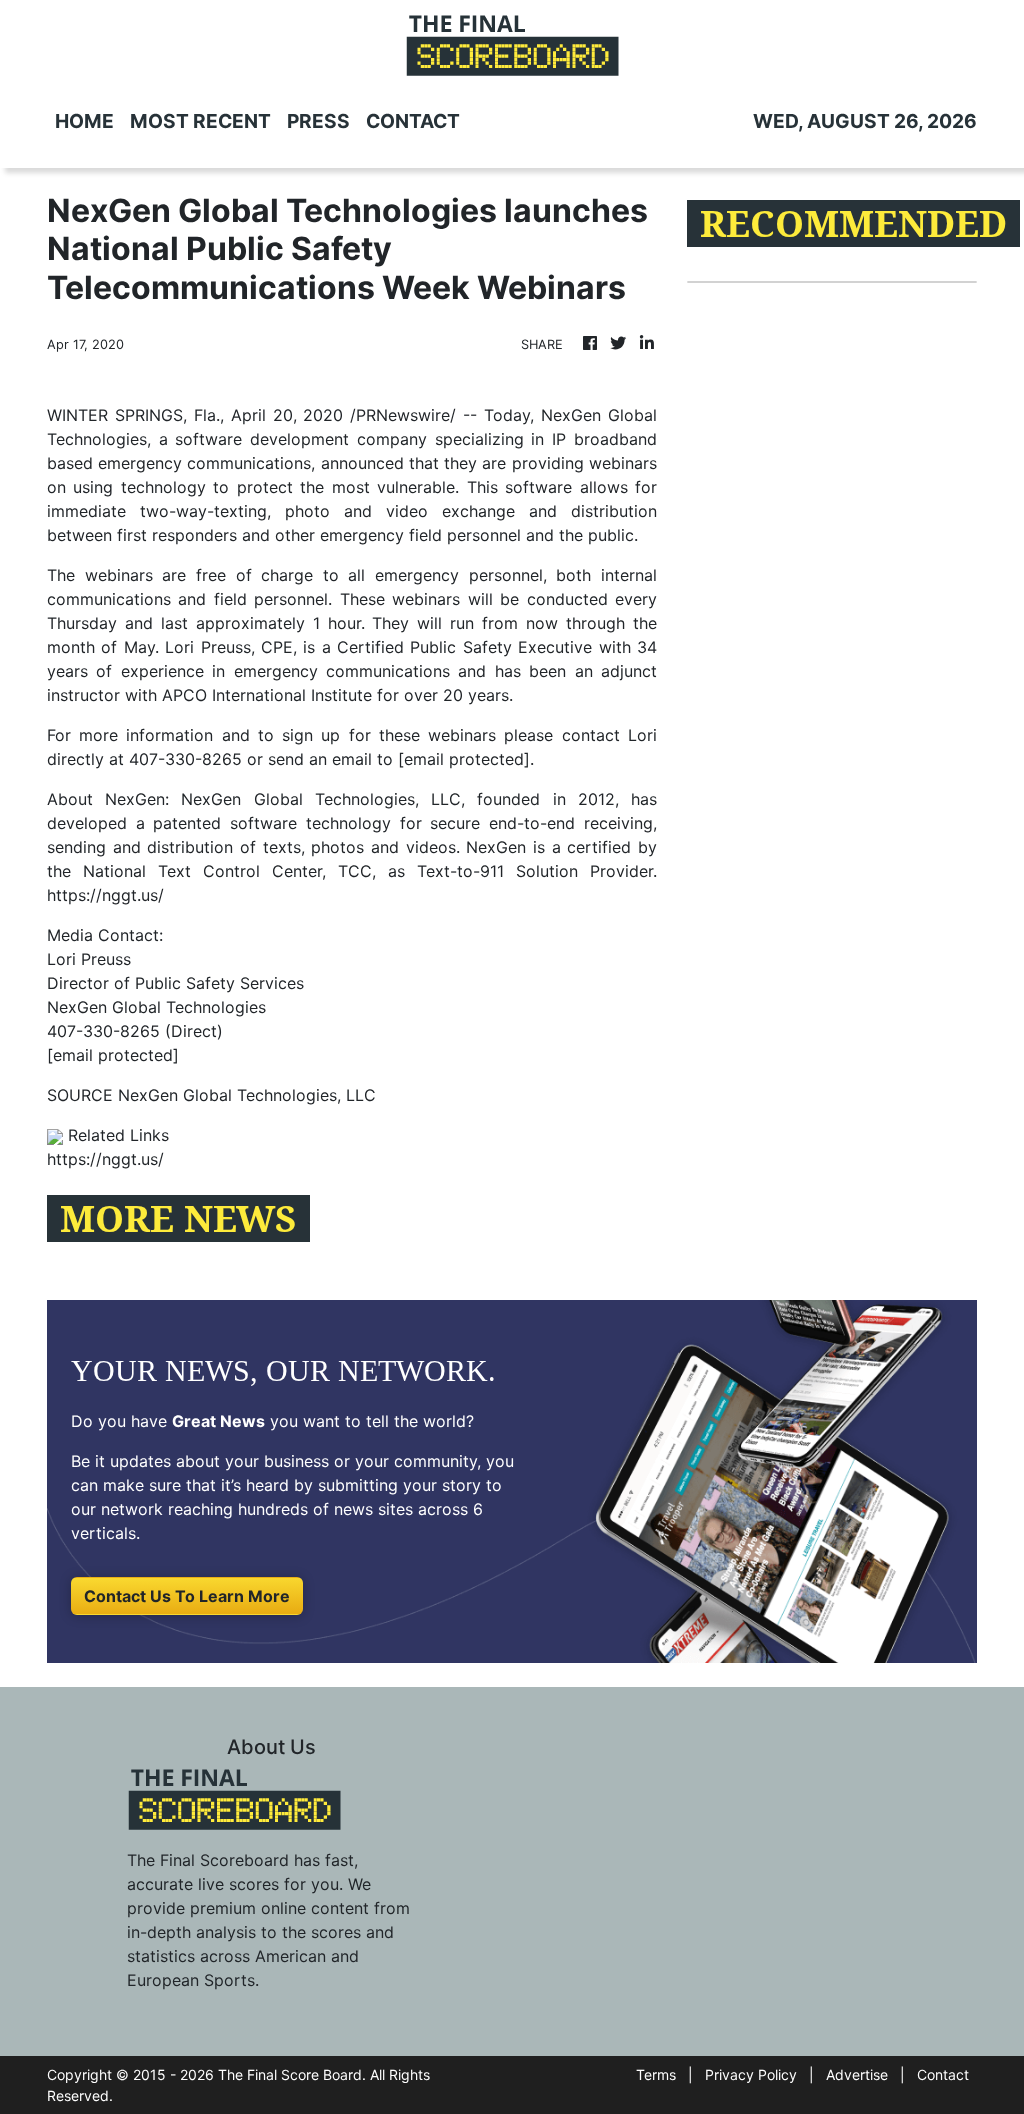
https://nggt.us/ (105, 895)
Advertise (857, 2074)
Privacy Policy (751, 2074)
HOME (84, 121)
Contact (943, 2074)
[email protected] (464, 759)
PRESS (318, 121)
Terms (656, 2074)
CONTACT (413, 121)
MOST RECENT (200, 121)
